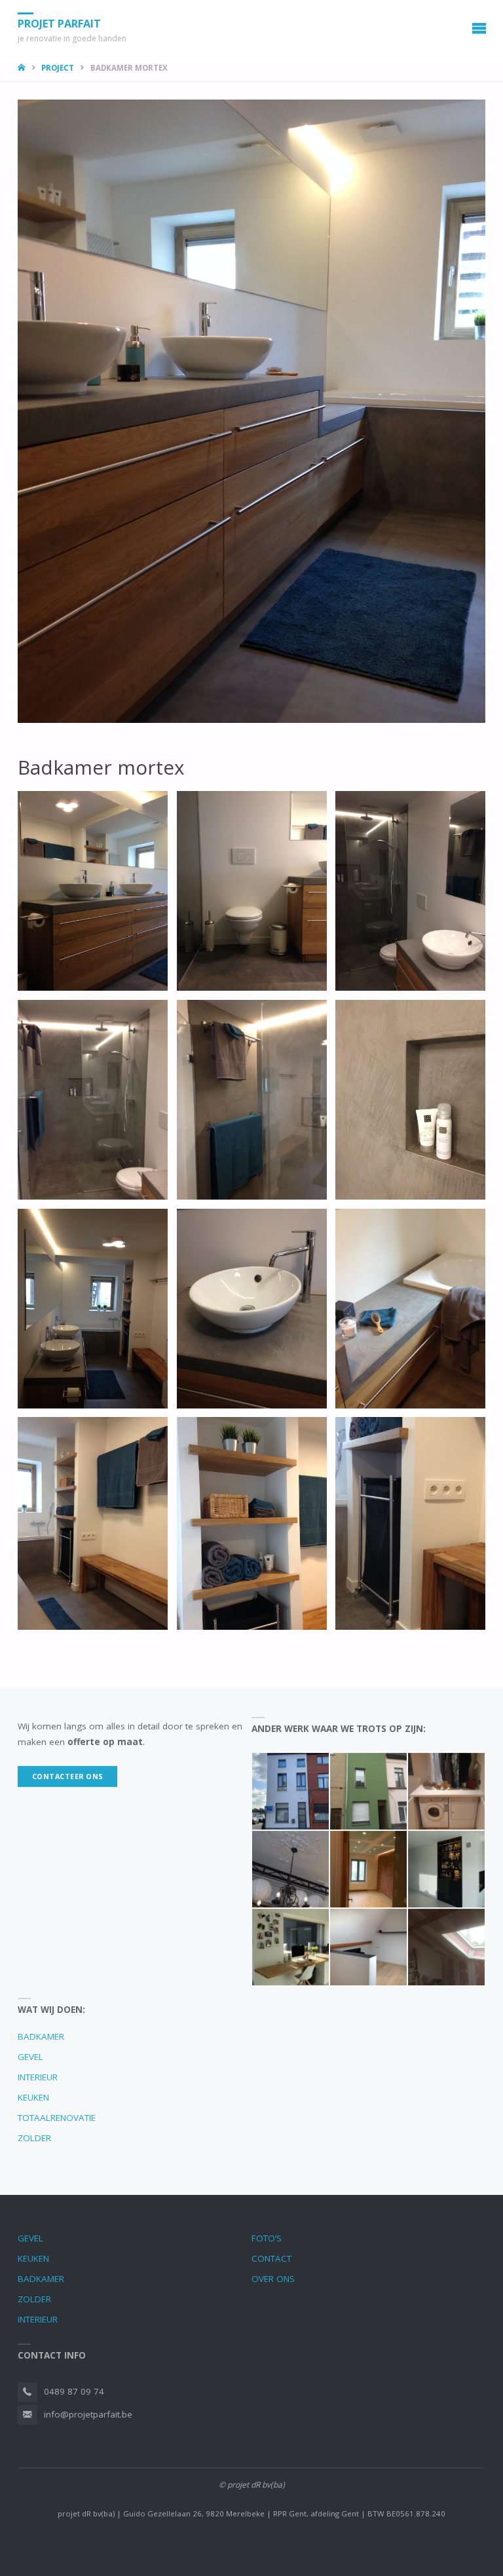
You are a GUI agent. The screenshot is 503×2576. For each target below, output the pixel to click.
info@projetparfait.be (88, 2414)
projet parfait (59, 24)
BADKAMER (41, 2036)
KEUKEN (33, 2097)
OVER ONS (273, 2279)
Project (58, 68)
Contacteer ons (68, 1776)
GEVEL (30, 2057)
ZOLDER (34, 2138)
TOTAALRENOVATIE (57, 2118)
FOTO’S (267, 2238)
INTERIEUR (38, 2077)
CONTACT (271, 2258)
